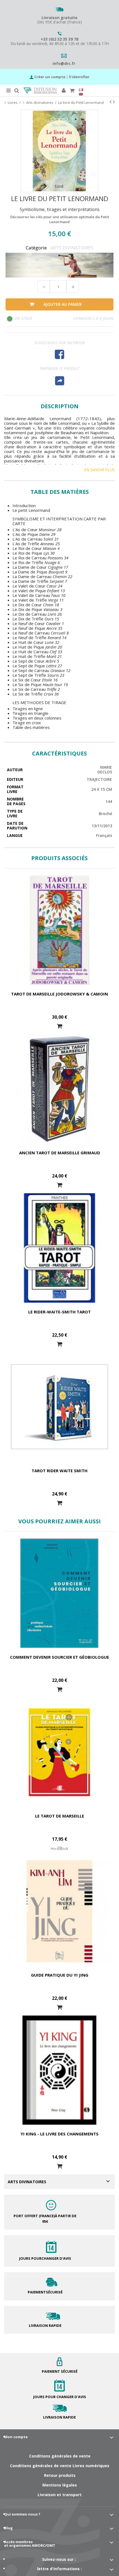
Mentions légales (60, 2485)
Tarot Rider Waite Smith (59, 1471)
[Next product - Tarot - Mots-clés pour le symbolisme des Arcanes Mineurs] (114, 102)
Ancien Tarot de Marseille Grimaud (60, 1153)
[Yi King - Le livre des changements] (59, 2070)
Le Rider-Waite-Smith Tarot (59, 1312)
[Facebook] (59, 354)
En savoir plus (99, 470)
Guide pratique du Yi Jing (60, 1975)
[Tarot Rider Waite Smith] (59, 1407)
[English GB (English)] (81, 94)
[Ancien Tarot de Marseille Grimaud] (59, 1089)
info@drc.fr (64, 63)
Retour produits (60, 2475)
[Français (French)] (81, 90)
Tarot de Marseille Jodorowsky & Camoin (59, 994)
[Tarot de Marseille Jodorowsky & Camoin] (59, 930)
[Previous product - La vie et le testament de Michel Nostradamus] (111, 102)
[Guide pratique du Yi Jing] (59, 1911)
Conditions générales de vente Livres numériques (60, 2466)
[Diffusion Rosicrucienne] (40, 91)
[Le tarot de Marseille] (59, 1752)
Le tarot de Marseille (60, 1816)
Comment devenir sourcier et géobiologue (59, 1657)
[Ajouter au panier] (59, 1026)
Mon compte (16, 2437)
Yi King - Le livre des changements (59, 2134)
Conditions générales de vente (60, 2456)
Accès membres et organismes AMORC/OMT (30, 2544)
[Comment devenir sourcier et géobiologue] (59, 1593)
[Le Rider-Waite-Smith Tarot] (59, 1248)
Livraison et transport (60, 2495)
